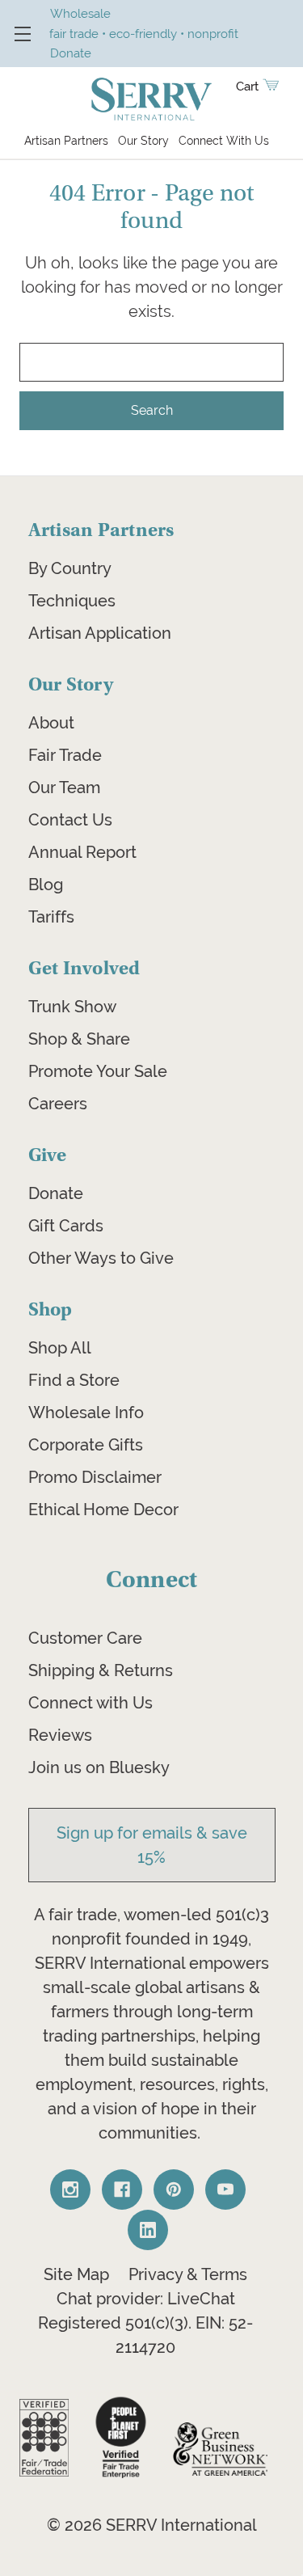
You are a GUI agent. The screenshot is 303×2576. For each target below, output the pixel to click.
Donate (56, 1193)
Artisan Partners (66, 141)
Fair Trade (65, 755)
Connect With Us (224, 141)
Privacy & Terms (188, 2274)
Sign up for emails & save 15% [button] (152, 1845)
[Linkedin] (148, 2230)
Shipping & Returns (101, 1670)
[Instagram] (70, 2190)
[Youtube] (225, 2190)
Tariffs (51, 917)
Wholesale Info (86, 1413)
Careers (58, 1104)
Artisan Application (100, 633)
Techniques (72, 601)
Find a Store (74, 1380)
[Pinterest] (174, 2190)
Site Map (76, 2274)
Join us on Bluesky (99, 1767)
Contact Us (70, 820)
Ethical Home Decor (103, 1510)
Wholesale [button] (80, 13)
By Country (70, 568)
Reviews (60, 1735)
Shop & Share (79, 1039)
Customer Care (85, 1638)
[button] (44, 2438)
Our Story (143, 141)
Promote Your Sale (98, 1071)
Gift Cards (66, 1226)
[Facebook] (122, 2190)
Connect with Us (90, 1703)
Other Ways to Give (101, 1258)
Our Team (64, 788)
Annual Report (82, 852)
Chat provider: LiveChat (146, 2299)
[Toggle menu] (22, 34)
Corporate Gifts (86, 1445)
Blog (46, 885)
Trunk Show (72, 1007)
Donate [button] (71, 53)
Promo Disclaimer (95, 1477)
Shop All (60, 1348)
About (51, 723)
